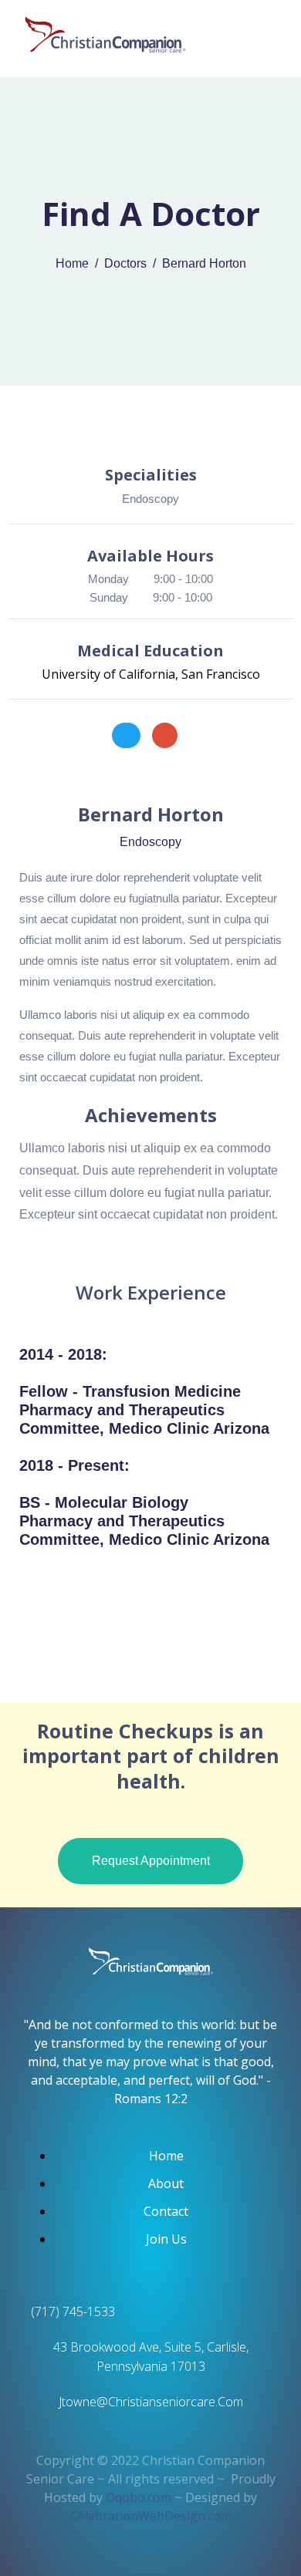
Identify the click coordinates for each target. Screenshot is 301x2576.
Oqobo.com (140, 2497)
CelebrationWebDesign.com (151, 2516)
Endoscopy (150, 499)
